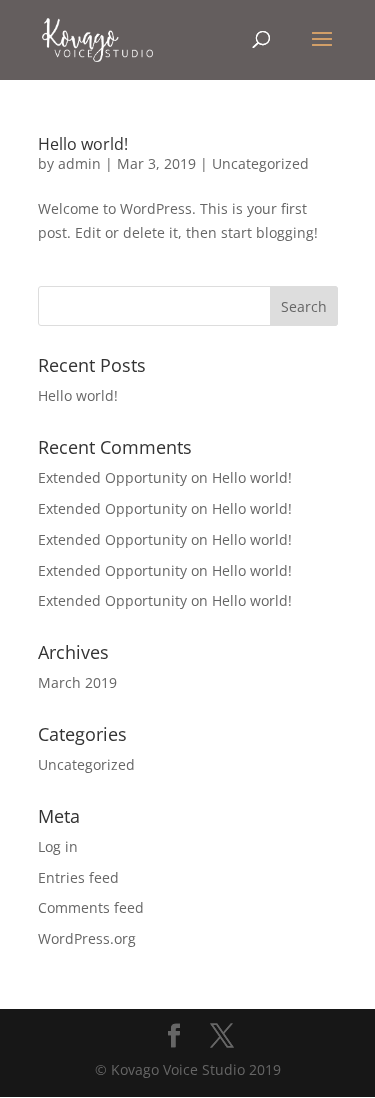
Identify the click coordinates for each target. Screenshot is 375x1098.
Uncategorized (260, 163)
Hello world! (83, 144)
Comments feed (91, 907)
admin (79, 163)
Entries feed (78, 877)
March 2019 (77, 682)
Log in (58, 846)
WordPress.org (87, 938)
